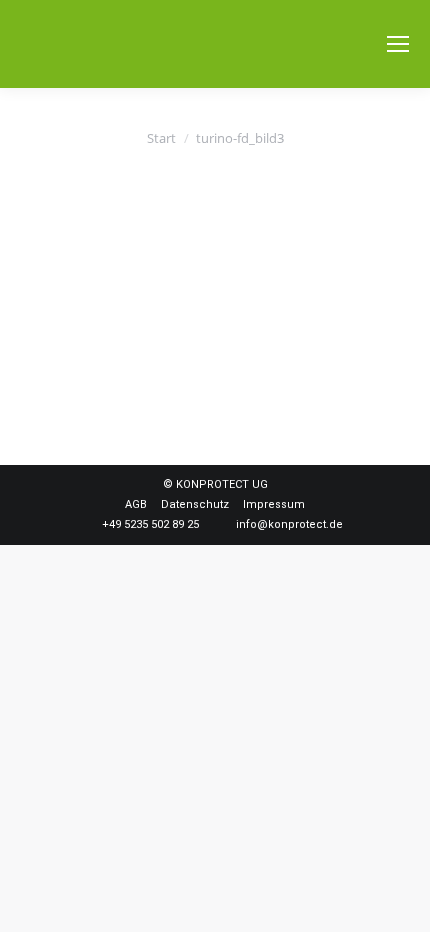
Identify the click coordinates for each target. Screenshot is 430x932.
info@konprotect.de (289, 524)
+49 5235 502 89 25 (150, 524)
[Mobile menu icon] (398, 44)
